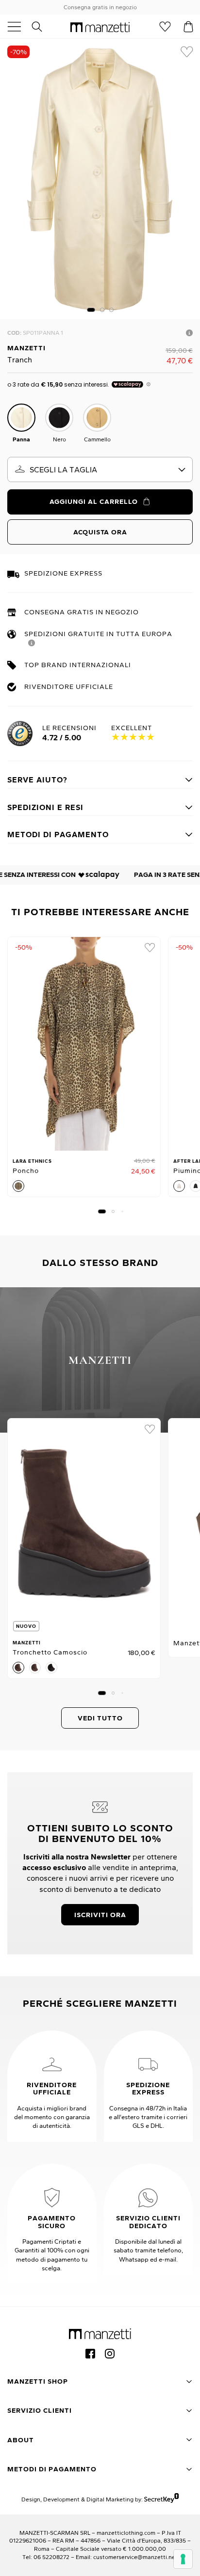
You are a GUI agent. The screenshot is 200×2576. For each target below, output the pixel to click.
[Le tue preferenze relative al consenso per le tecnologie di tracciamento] (183, 2559)
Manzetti (26, 348)
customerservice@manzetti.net (135, 2557)
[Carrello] (188, 27)
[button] (91, 310)
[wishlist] (187, 52)
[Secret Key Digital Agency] (161, 2499)
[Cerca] (42, 27)
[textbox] (100, 469)
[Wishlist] (165, 27)
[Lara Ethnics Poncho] (84, 1044)
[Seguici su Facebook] (90, 2354)
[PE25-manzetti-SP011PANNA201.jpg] (100, 179)
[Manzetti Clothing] (100, 27)
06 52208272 (51, 2557)
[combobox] (100, 469)
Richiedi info (189, 333)
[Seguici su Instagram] (110, 2354)
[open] (18, 27)
